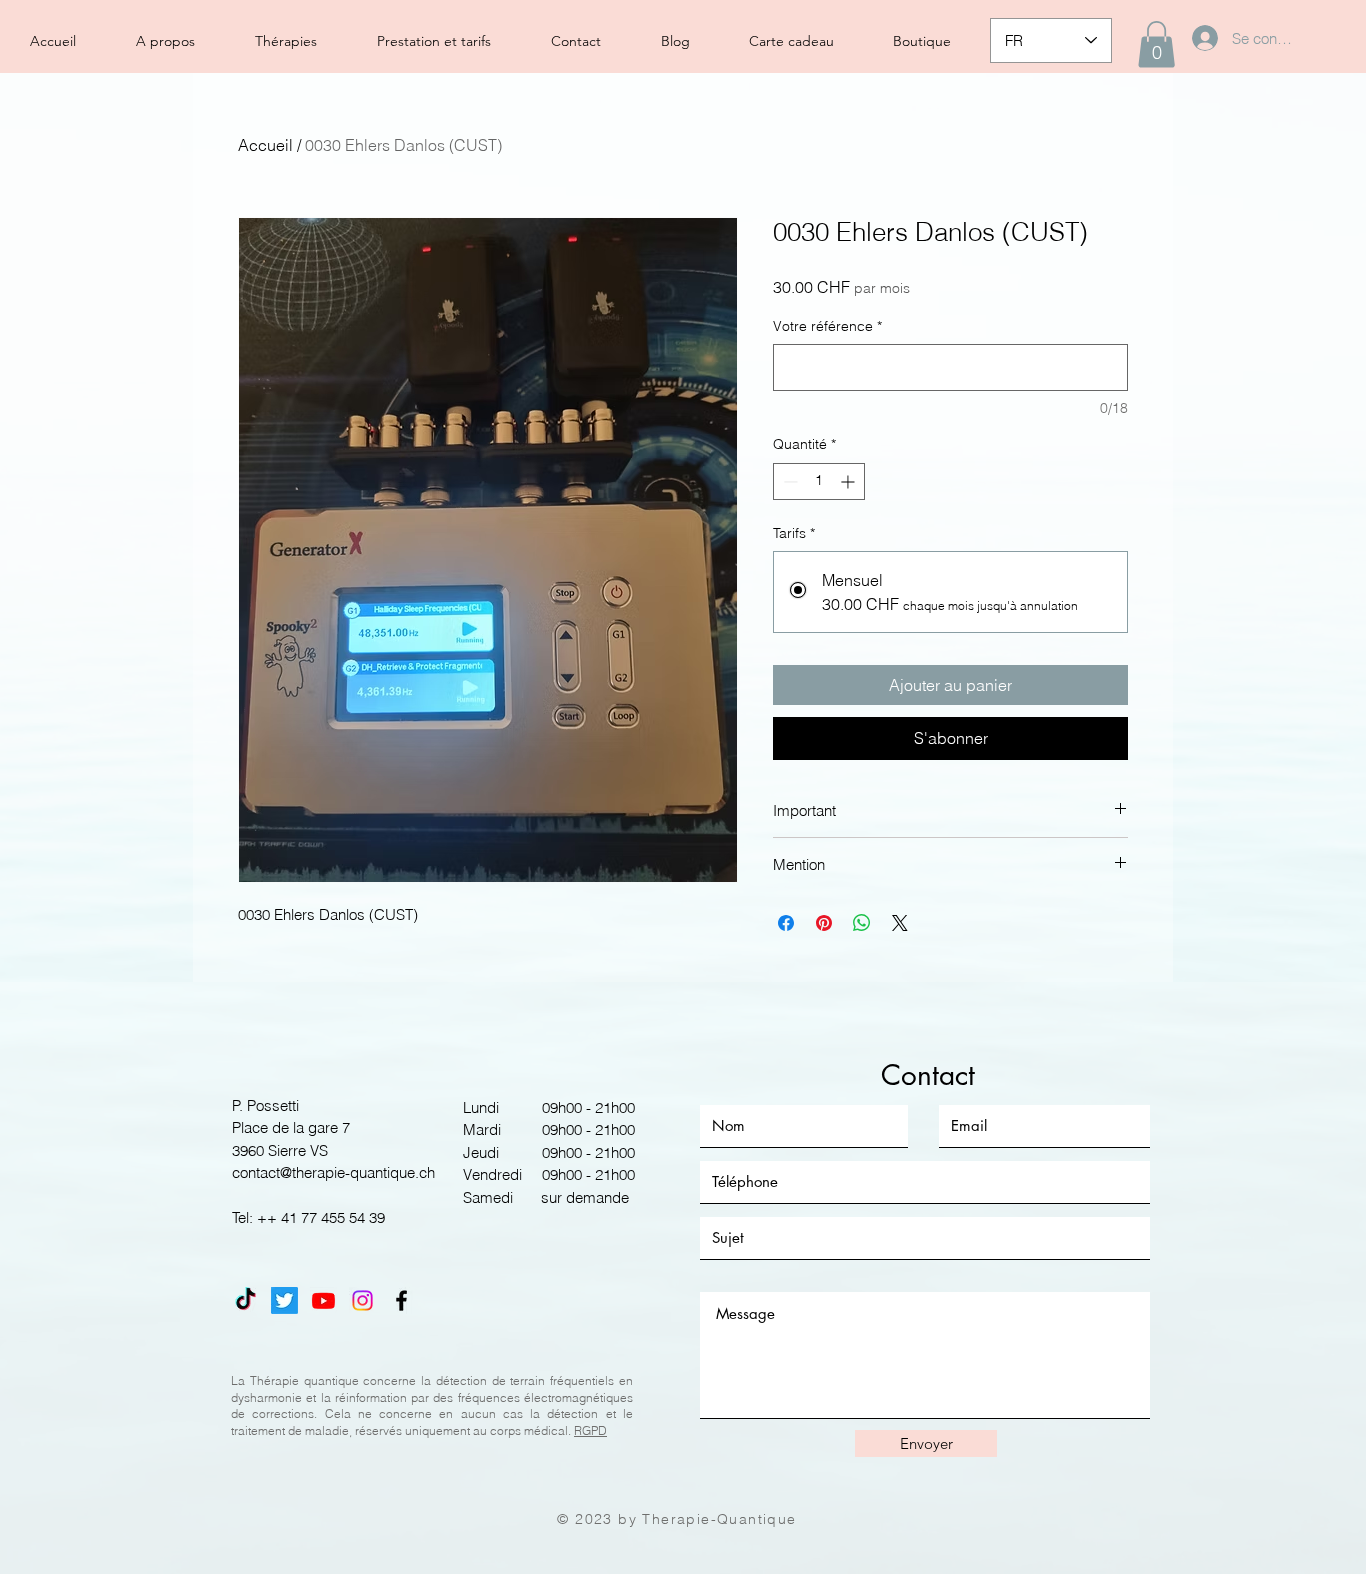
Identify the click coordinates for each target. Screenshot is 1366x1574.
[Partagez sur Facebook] (786, 923)
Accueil (265, 145)
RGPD (590, 1430)
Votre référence (827, 326)
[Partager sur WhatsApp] (862, 923)
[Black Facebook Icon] (401, 1300)
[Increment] (849, 481)
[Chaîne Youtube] (323, 1300)
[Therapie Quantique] (245, 1300)
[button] (1156, 44)
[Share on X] (900, 923)
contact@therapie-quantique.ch (333, 1172)
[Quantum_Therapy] (284, 1300)
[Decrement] (788, 481)
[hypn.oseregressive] (362, 1300)
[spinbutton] (819, 481)
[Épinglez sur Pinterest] (824, 923)
